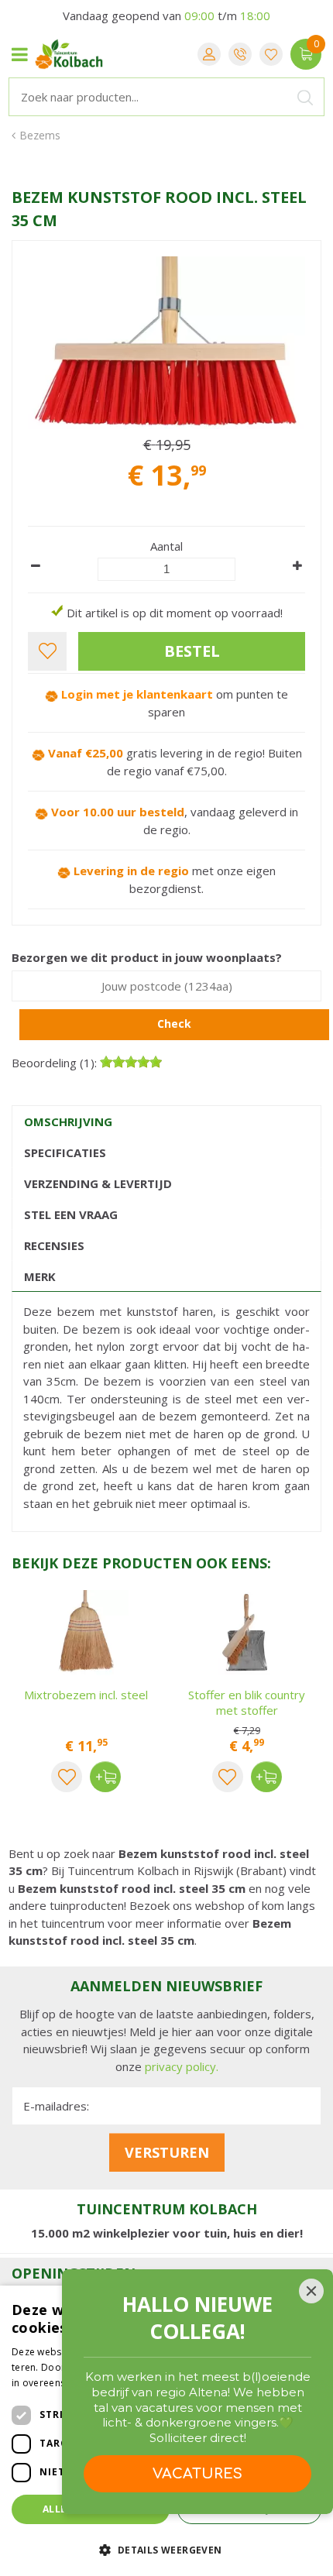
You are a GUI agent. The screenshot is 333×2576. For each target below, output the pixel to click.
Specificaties (65, 1152)
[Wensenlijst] (271, 54)
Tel (240, 54)
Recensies (54, 1245)
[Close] (311, 2291)
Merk (40, 1276)
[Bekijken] (306, 54)
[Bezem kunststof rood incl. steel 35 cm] (166, 343)
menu (19, 54)
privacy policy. (182, 2066)
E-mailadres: (56, 2106)
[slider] (131, 1062)
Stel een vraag (71, 1214)
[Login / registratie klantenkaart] (209, 54)
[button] (166, 2549)
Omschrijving (68, 1121)
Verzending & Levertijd (98, 1183)
